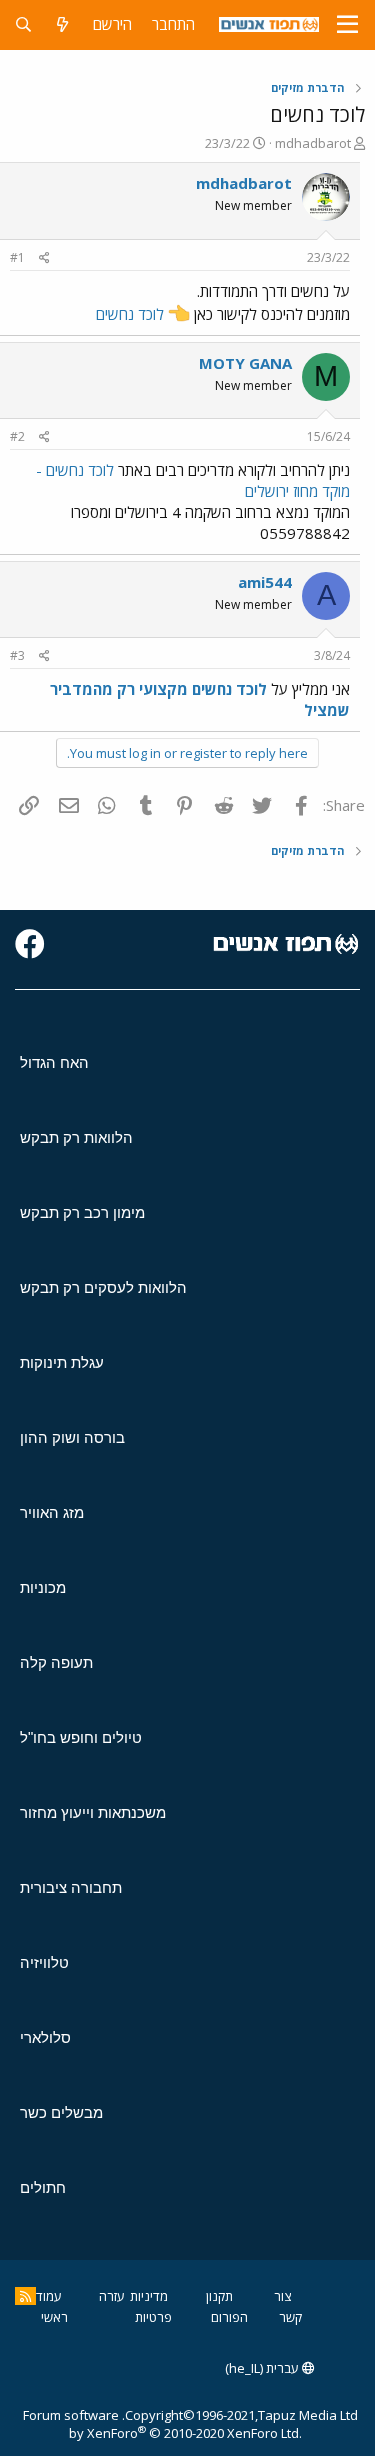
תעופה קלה (56, 1662)
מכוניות (43, 1587)
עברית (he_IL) (263, 2368)
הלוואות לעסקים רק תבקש (103, 1287)
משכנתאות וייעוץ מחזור (93, 1812)
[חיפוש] (23, 24)
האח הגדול (54, 1062)
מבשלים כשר (61, 2112)
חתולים (43, 2187)
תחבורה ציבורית (71, 1887)
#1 (17, 257)
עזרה (112, 2296)
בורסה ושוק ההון (72, 1437)
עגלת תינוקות (62, 1362)
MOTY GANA (245, 363)
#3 (17, 655)
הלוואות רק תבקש (76, 1137)
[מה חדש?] (62, 24)
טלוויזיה (44, 1962)
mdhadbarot (313, 143)
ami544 (265, 582)
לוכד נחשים (130, 314)
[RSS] (25, 2296)
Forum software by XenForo (162, 2424)
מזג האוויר (52, 1512)
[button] (347, 25)
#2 (17, 436)
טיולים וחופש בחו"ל (81, 1737)
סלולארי (45, 2037)
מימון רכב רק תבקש (82, 1212)
